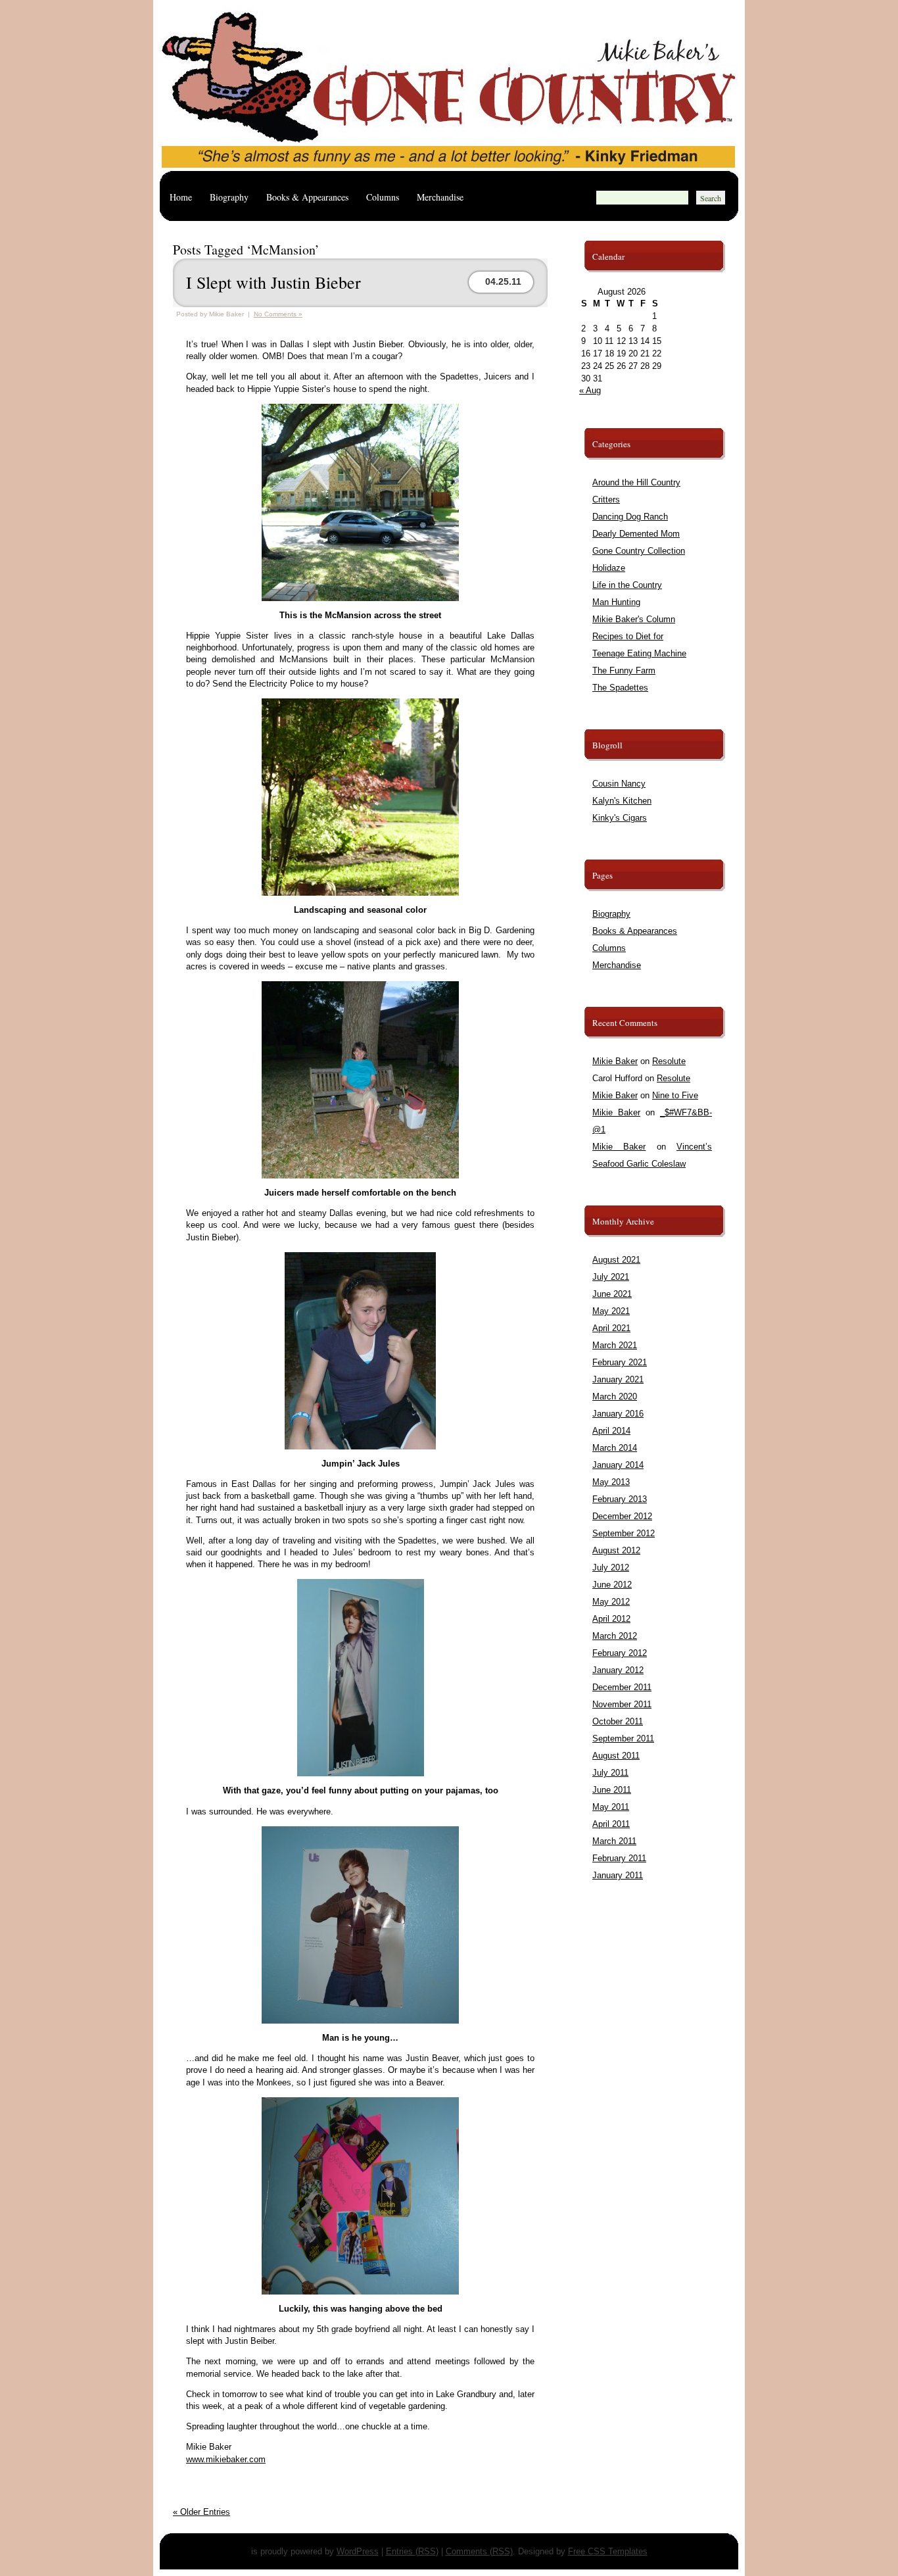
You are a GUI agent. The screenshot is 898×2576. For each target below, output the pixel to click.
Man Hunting (616, 602)
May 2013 (611, 1482)
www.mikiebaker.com (226, 2459)
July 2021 (611, 1277)
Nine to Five (675, 1095)
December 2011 (622, 1687)
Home (181, 197)
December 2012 (622, 1516)
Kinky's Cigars (620, 818)
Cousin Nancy (619, 784)
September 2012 (624, 1533)
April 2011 (611, 1824)
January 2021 (618, 1379)
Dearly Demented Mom (636, 534)
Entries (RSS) (412, 2551)
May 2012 (611, 1602)
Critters (606, 499)
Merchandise (440, 197)
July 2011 (610, 1773)
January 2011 (618, 1875)
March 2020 (615, 1397)
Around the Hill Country (636, 482)
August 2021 (616, 1260)
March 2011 (614, 1841)
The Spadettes (620, 688)
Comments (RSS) (479, 2551)
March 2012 (615, 1636)
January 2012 (618, 1670)
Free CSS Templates (608, 2551)
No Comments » (278, 314)
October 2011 (618, 1721)
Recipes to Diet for (628, 636)
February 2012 (620, 1653)
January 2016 (618, 1414)
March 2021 (615, 1345)
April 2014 (611, 1431)
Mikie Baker (615, 1061)
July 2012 (611, 1567)
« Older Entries (201, 2512)
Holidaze (609, 568)
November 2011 (622, 1704)
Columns (383, 197)
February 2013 (620, 1499)
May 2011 (611, 1807)
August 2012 (616, 1550)
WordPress (358, 2551)
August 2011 (616, 1756)
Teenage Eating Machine (639, 653)
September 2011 (623, 1738)
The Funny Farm (624, 670)
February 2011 (619, 1858)
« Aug (590, 390)
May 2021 (611, 1311)
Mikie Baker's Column (634, 619)
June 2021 (612, 1294)
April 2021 (611, 1328)
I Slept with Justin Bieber (273, 282)
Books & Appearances (307, 197)
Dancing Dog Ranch (630, 517)
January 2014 (618, 1465)
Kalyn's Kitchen (622, 801)
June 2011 (612, 1790)
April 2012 (611, 1619)
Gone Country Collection (639, 551)
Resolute (669, 1061)
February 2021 (620, 1362)
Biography (229, 197)
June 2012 (612, 1585)
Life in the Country (627, 585)
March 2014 (615, 1448)
